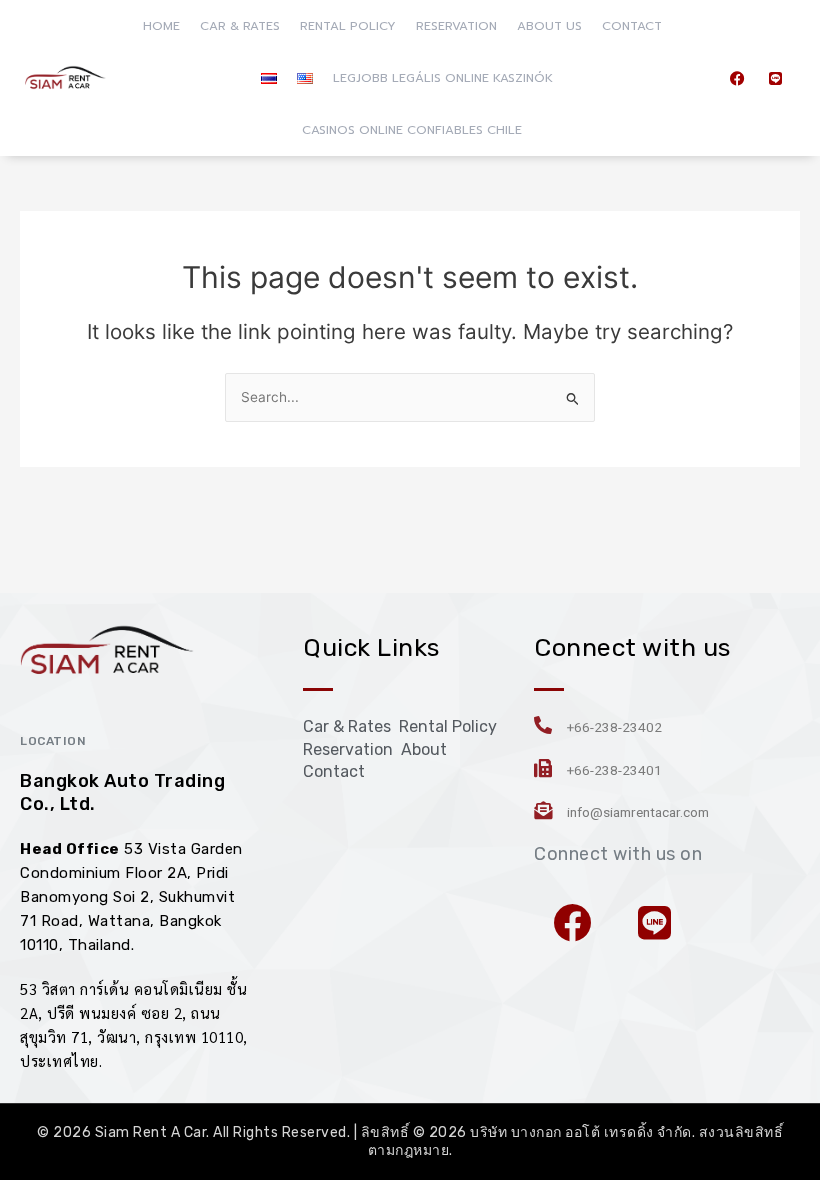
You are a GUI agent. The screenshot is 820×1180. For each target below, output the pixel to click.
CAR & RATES (240, 26)
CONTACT (632, 26)
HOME (161, 26)
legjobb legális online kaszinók (443, 78)
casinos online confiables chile (412, 130)
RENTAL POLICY (348, 26)
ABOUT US (549, 26)
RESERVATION (456, 26)
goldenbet (177, 945)
